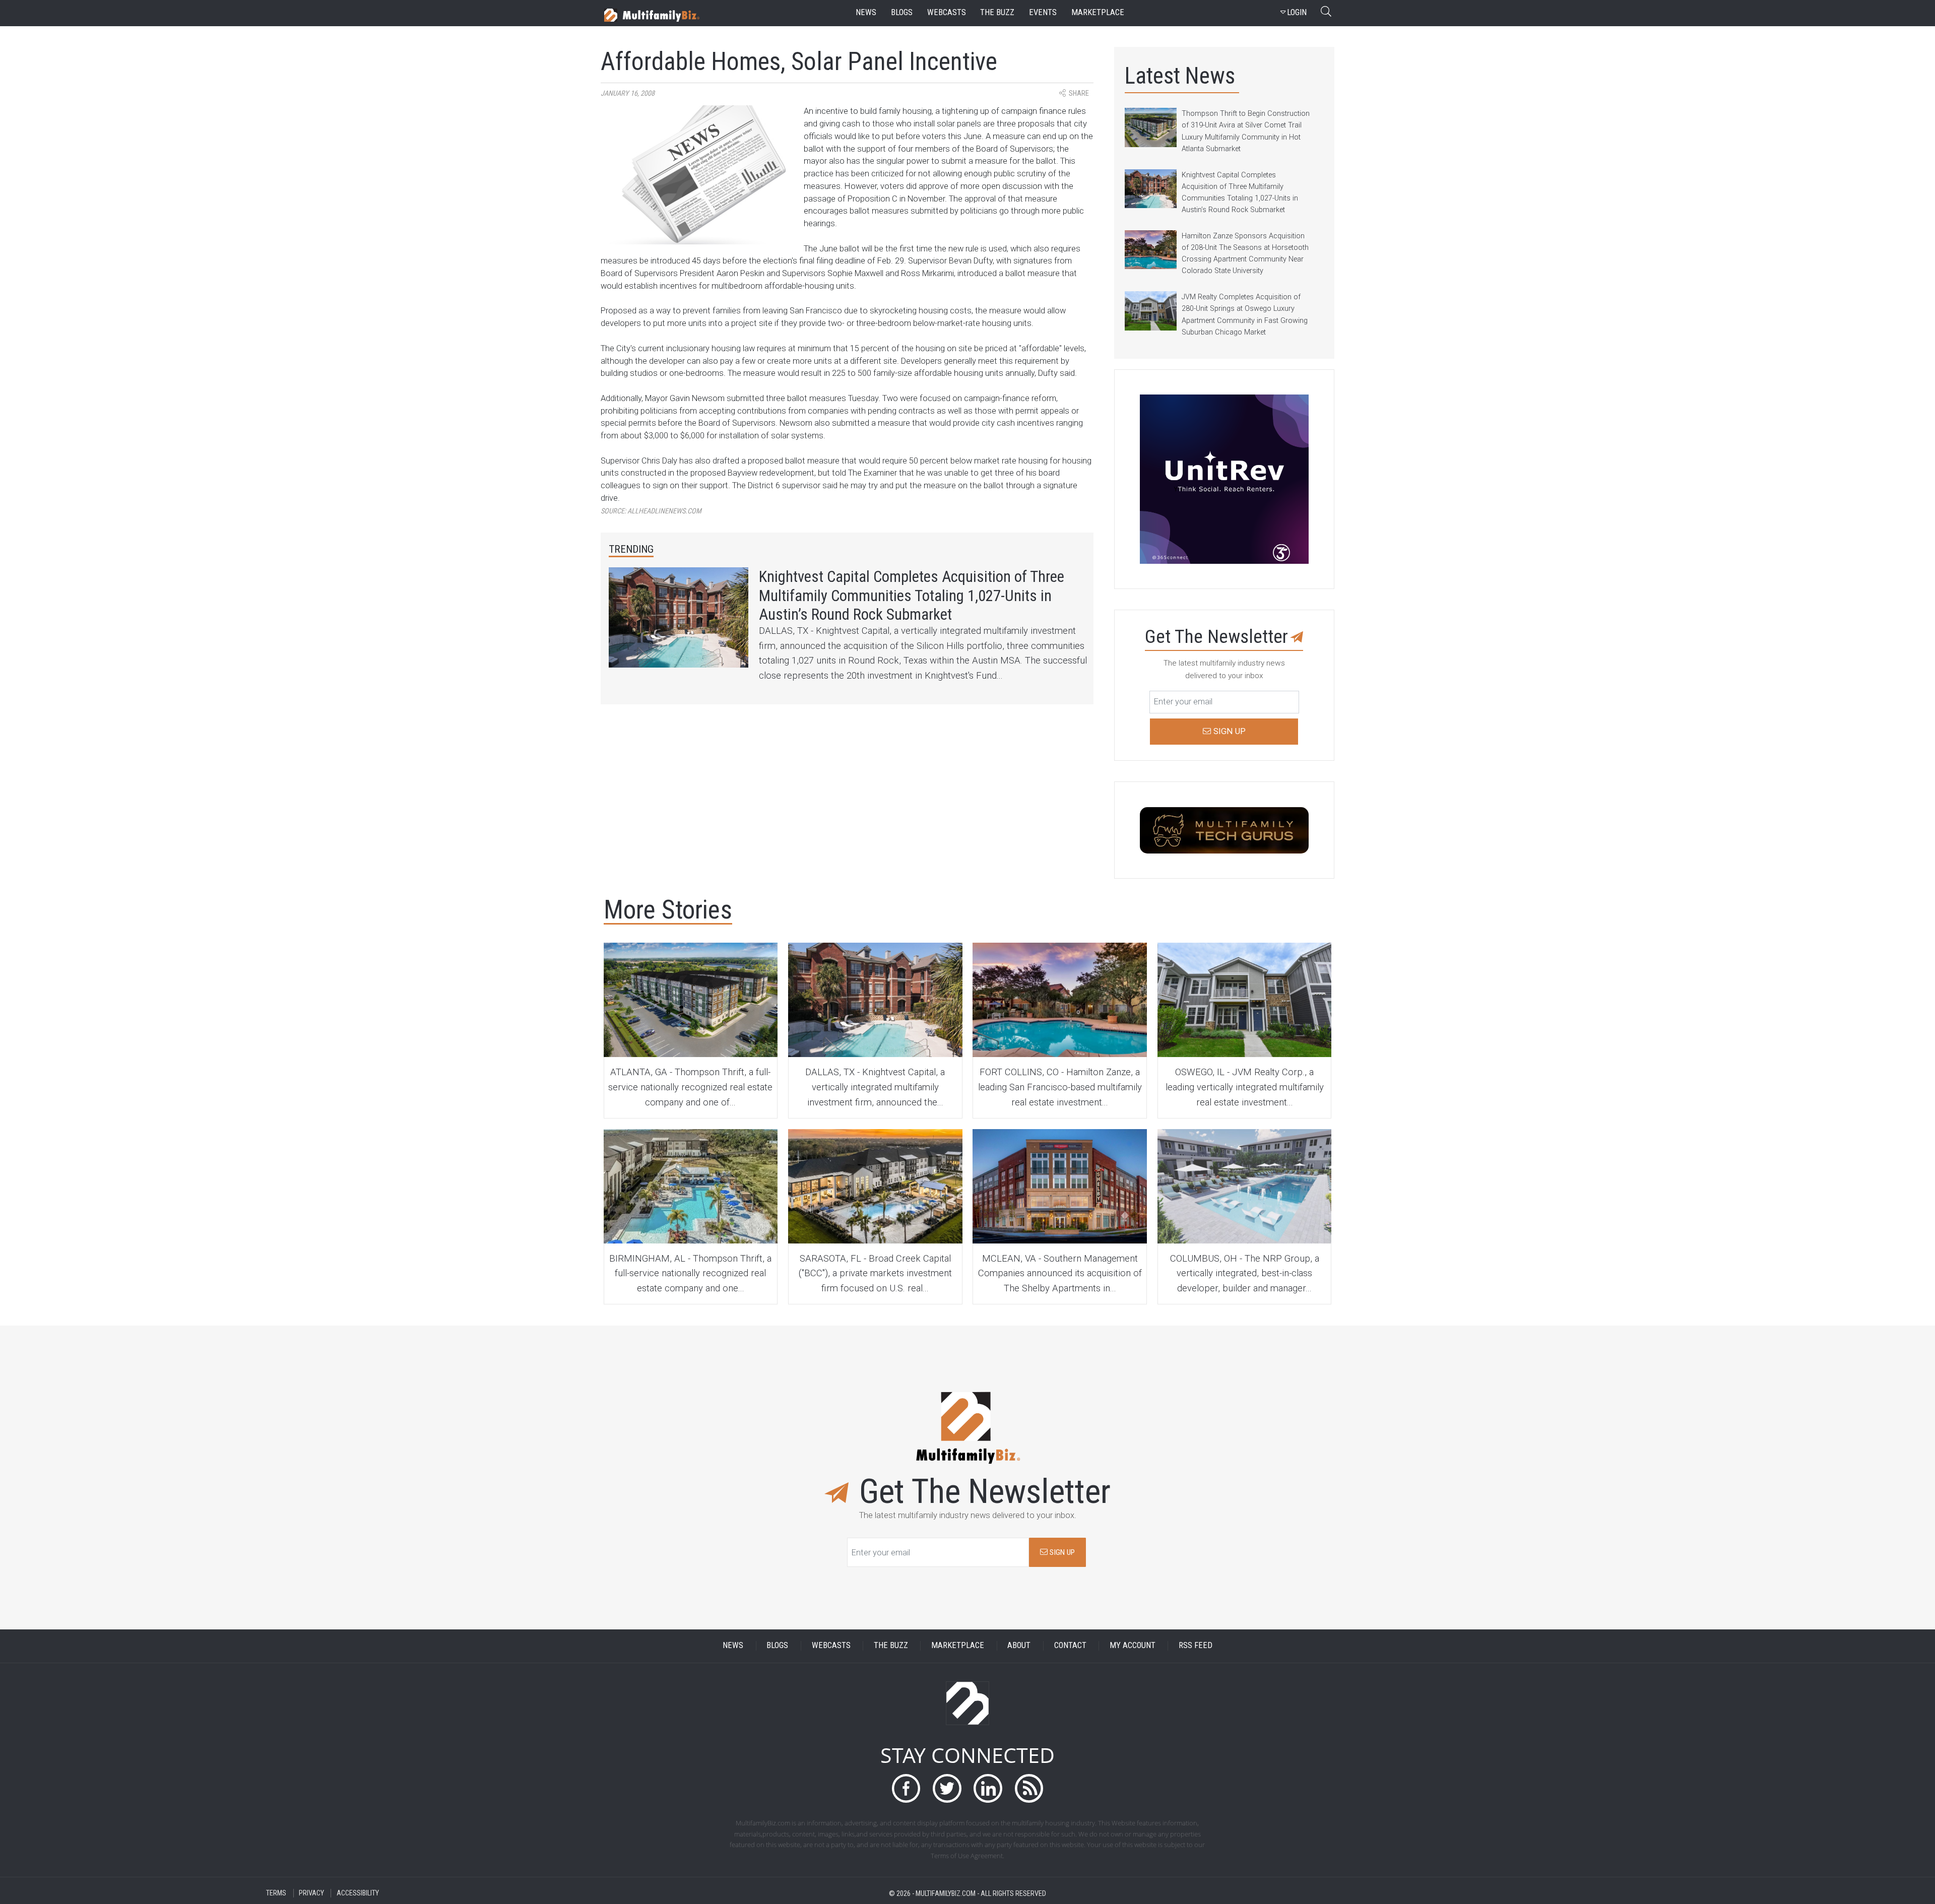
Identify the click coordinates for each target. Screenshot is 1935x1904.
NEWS (733, 1646)
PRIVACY (311, 1893)
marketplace (1098, 12)
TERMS (276, 1893)
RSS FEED (1196, 1646)
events (1043, 12)
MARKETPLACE (958, 1646)
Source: (651, 511)
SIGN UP (1061, 1552)
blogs (902, 12)
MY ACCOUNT (1133, 1646)
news (866, 12)
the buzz (997, 12)
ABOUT (1019, 1646)
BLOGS (777, 1646)
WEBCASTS (831, 1646)
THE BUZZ (891, 1646)
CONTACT (1070, 1646)
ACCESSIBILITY (358, 1893)
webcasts (947, 12)
